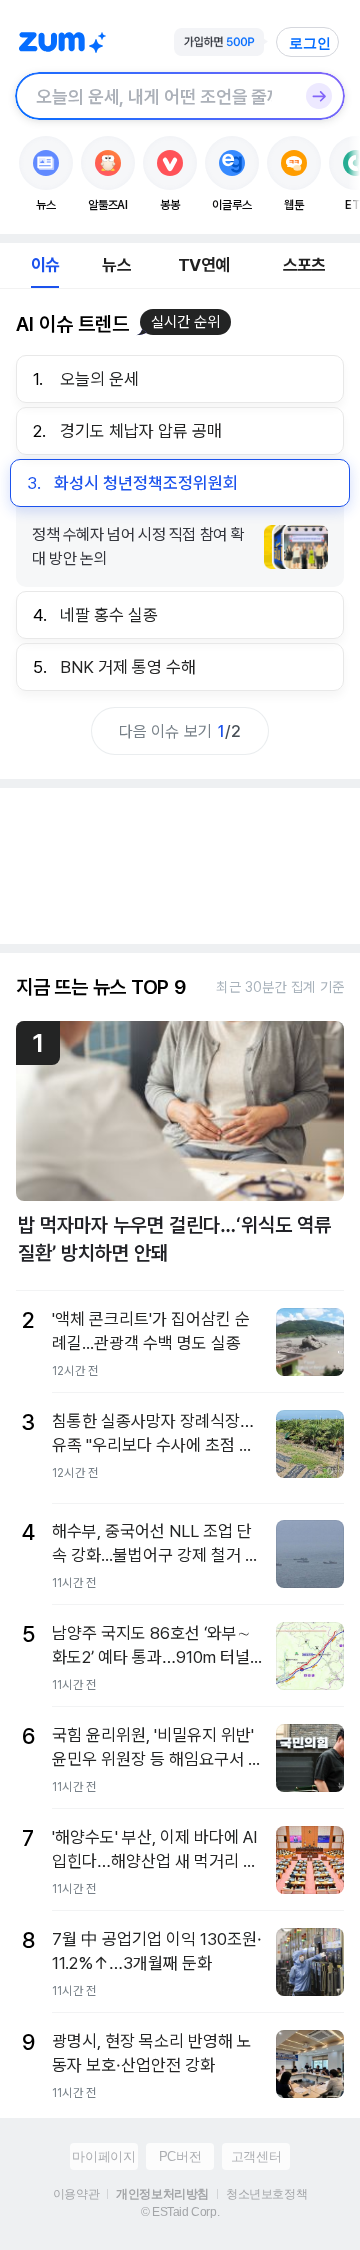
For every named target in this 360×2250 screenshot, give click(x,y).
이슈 (45, 265)
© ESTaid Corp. (180, 2212)
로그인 (310, 43)
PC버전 (180, 2156)
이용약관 (76, 2194)
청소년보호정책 (266, 2194)
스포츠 (304, 265)
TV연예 (203, 265)
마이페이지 (103, 2156)
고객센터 (256, 2156)
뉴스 (116, 265)
